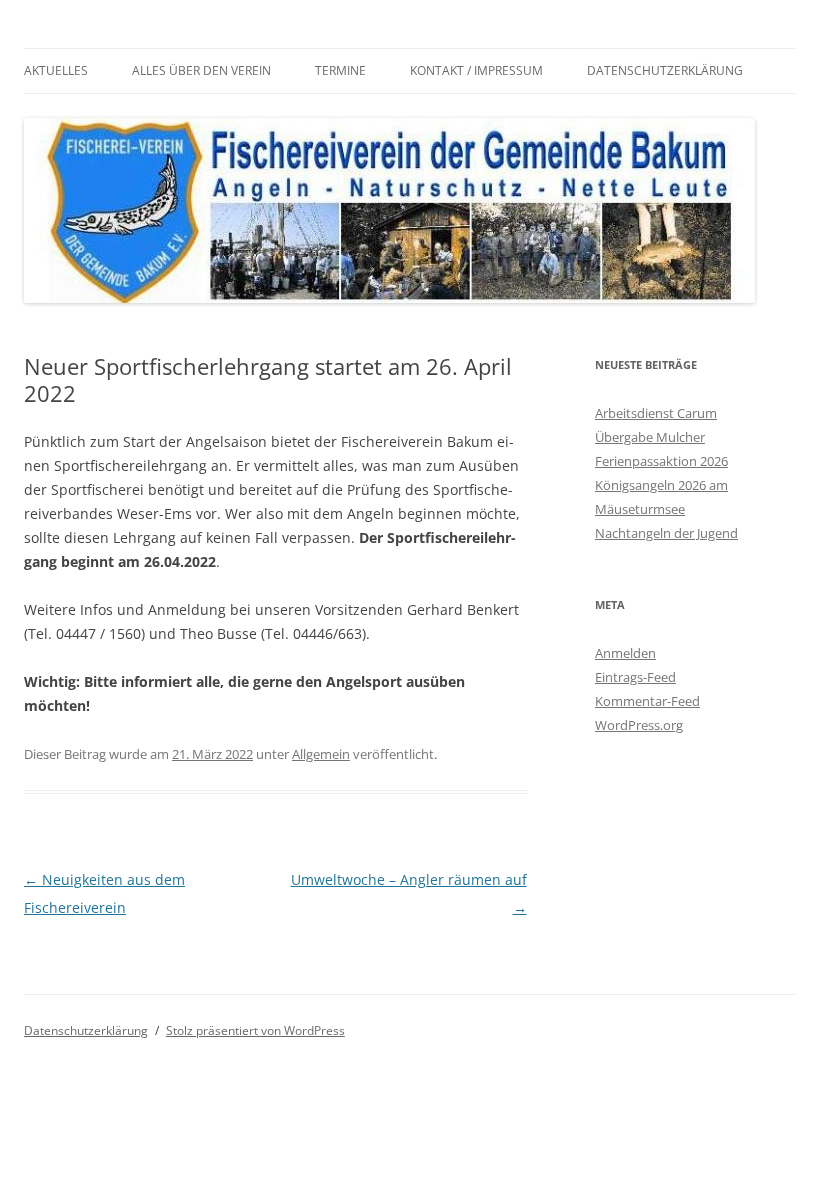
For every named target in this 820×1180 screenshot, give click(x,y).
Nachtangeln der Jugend (666, 533)
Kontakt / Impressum (476, 70)
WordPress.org (639, 725)
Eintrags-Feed (635, 677)
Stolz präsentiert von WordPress (255, 1030)
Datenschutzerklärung (665, 70)
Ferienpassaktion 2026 (661, 461)
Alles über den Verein (201, 70)
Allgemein (321, 754)
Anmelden (625, 653)
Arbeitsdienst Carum (656, 413)
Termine (340, 70)
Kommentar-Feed (647, 701)
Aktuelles (56, 70)
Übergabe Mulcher (650, 437)
